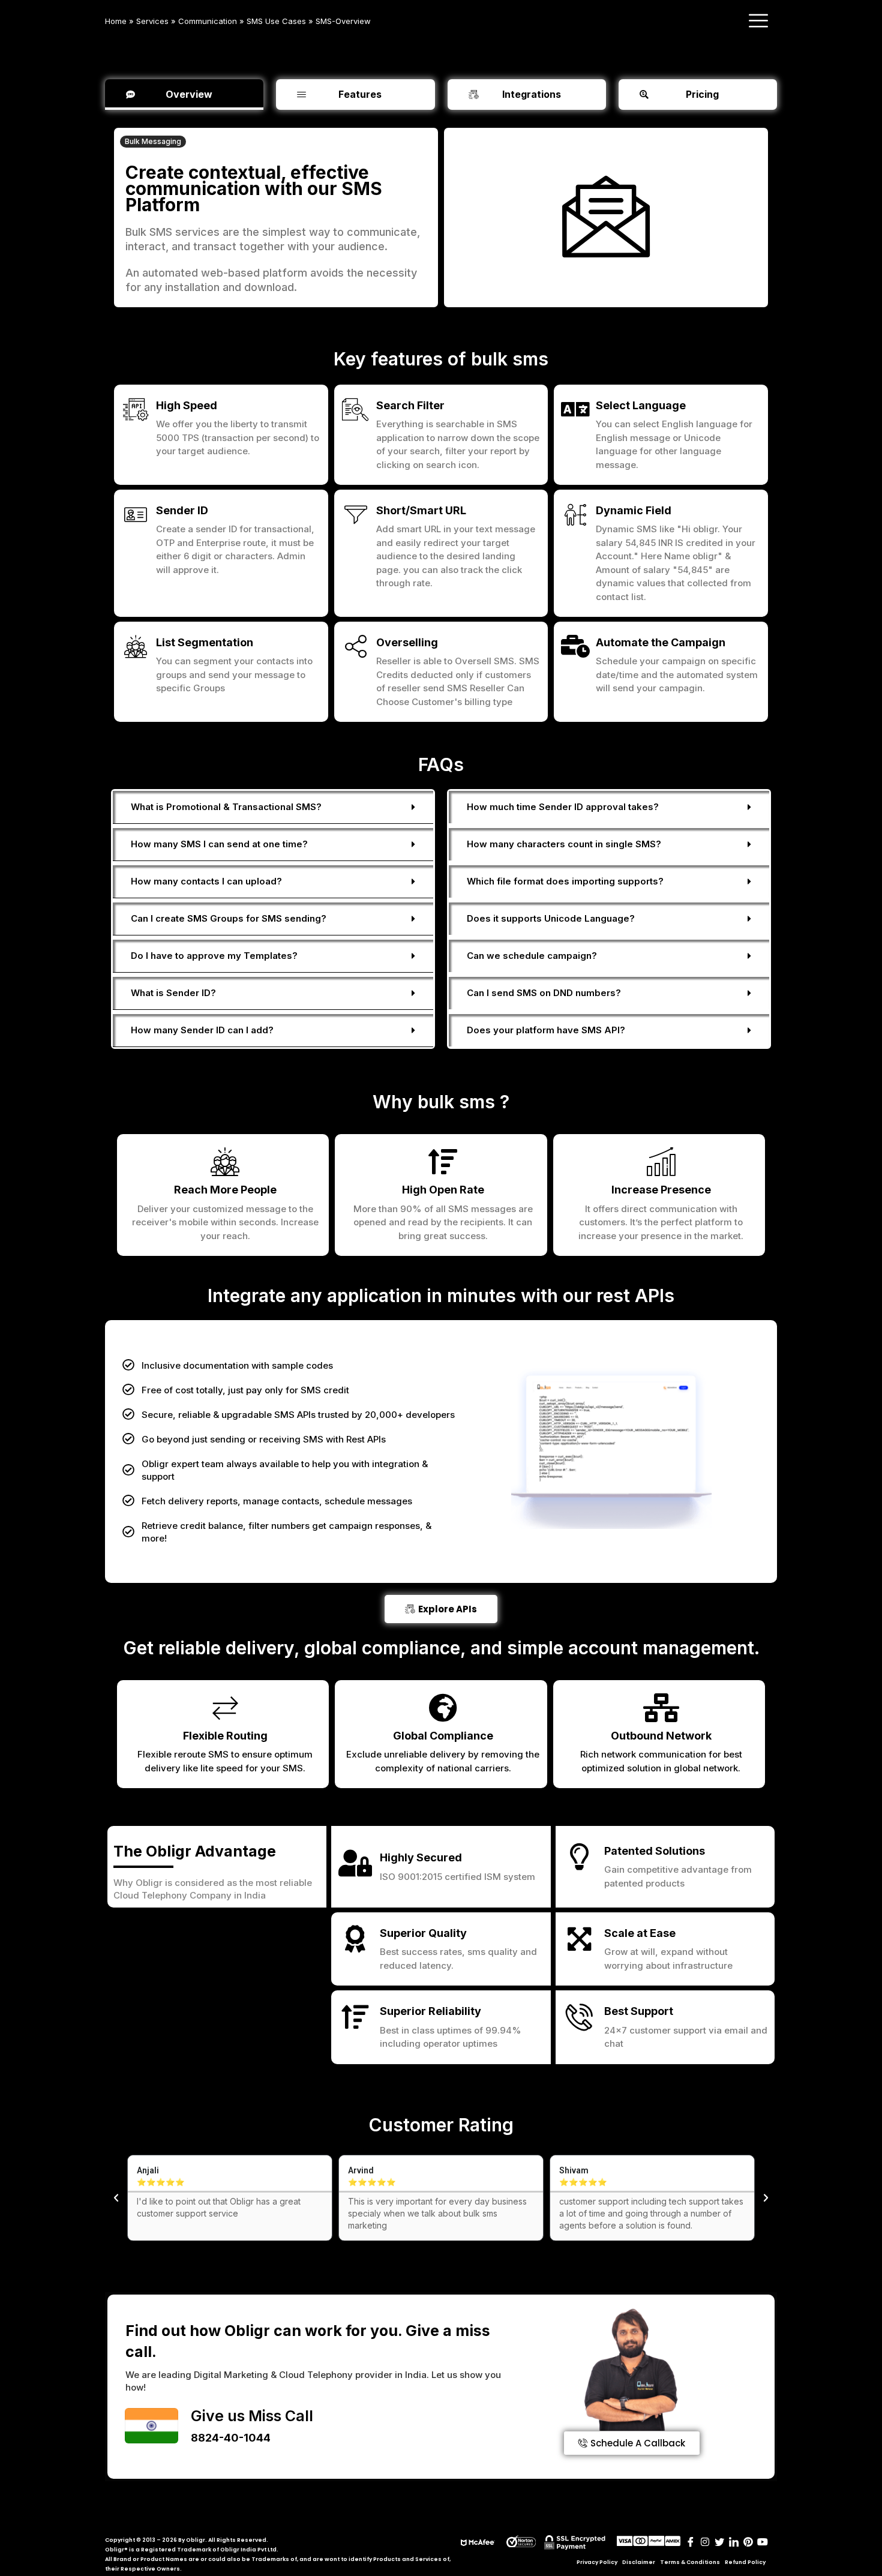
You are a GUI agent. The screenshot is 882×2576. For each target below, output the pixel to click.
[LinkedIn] (734, 2543)
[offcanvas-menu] (758, 21)
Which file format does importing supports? (565, 881)
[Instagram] (705, 2543)
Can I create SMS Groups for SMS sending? (229, 918)
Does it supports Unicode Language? (551, 918)
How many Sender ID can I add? (202, 1030)
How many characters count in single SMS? (564, 844)
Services (152, 21)
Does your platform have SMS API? (546, 1030)
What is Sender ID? (173, 993)
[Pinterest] (748, 2543)
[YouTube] (763, 2543)
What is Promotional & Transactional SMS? (226, 807)
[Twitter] (719, 2543)
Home (116, 21)
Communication (208, 21)
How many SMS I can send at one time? (219, 844)
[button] (153, 142)
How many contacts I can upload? (206, 881)
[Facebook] (691, 2543)
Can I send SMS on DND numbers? (544, 993)
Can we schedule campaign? (532, 956)
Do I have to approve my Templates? (214, 956)
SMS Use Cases (276, 21)
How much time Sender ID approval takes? (563, 807)
